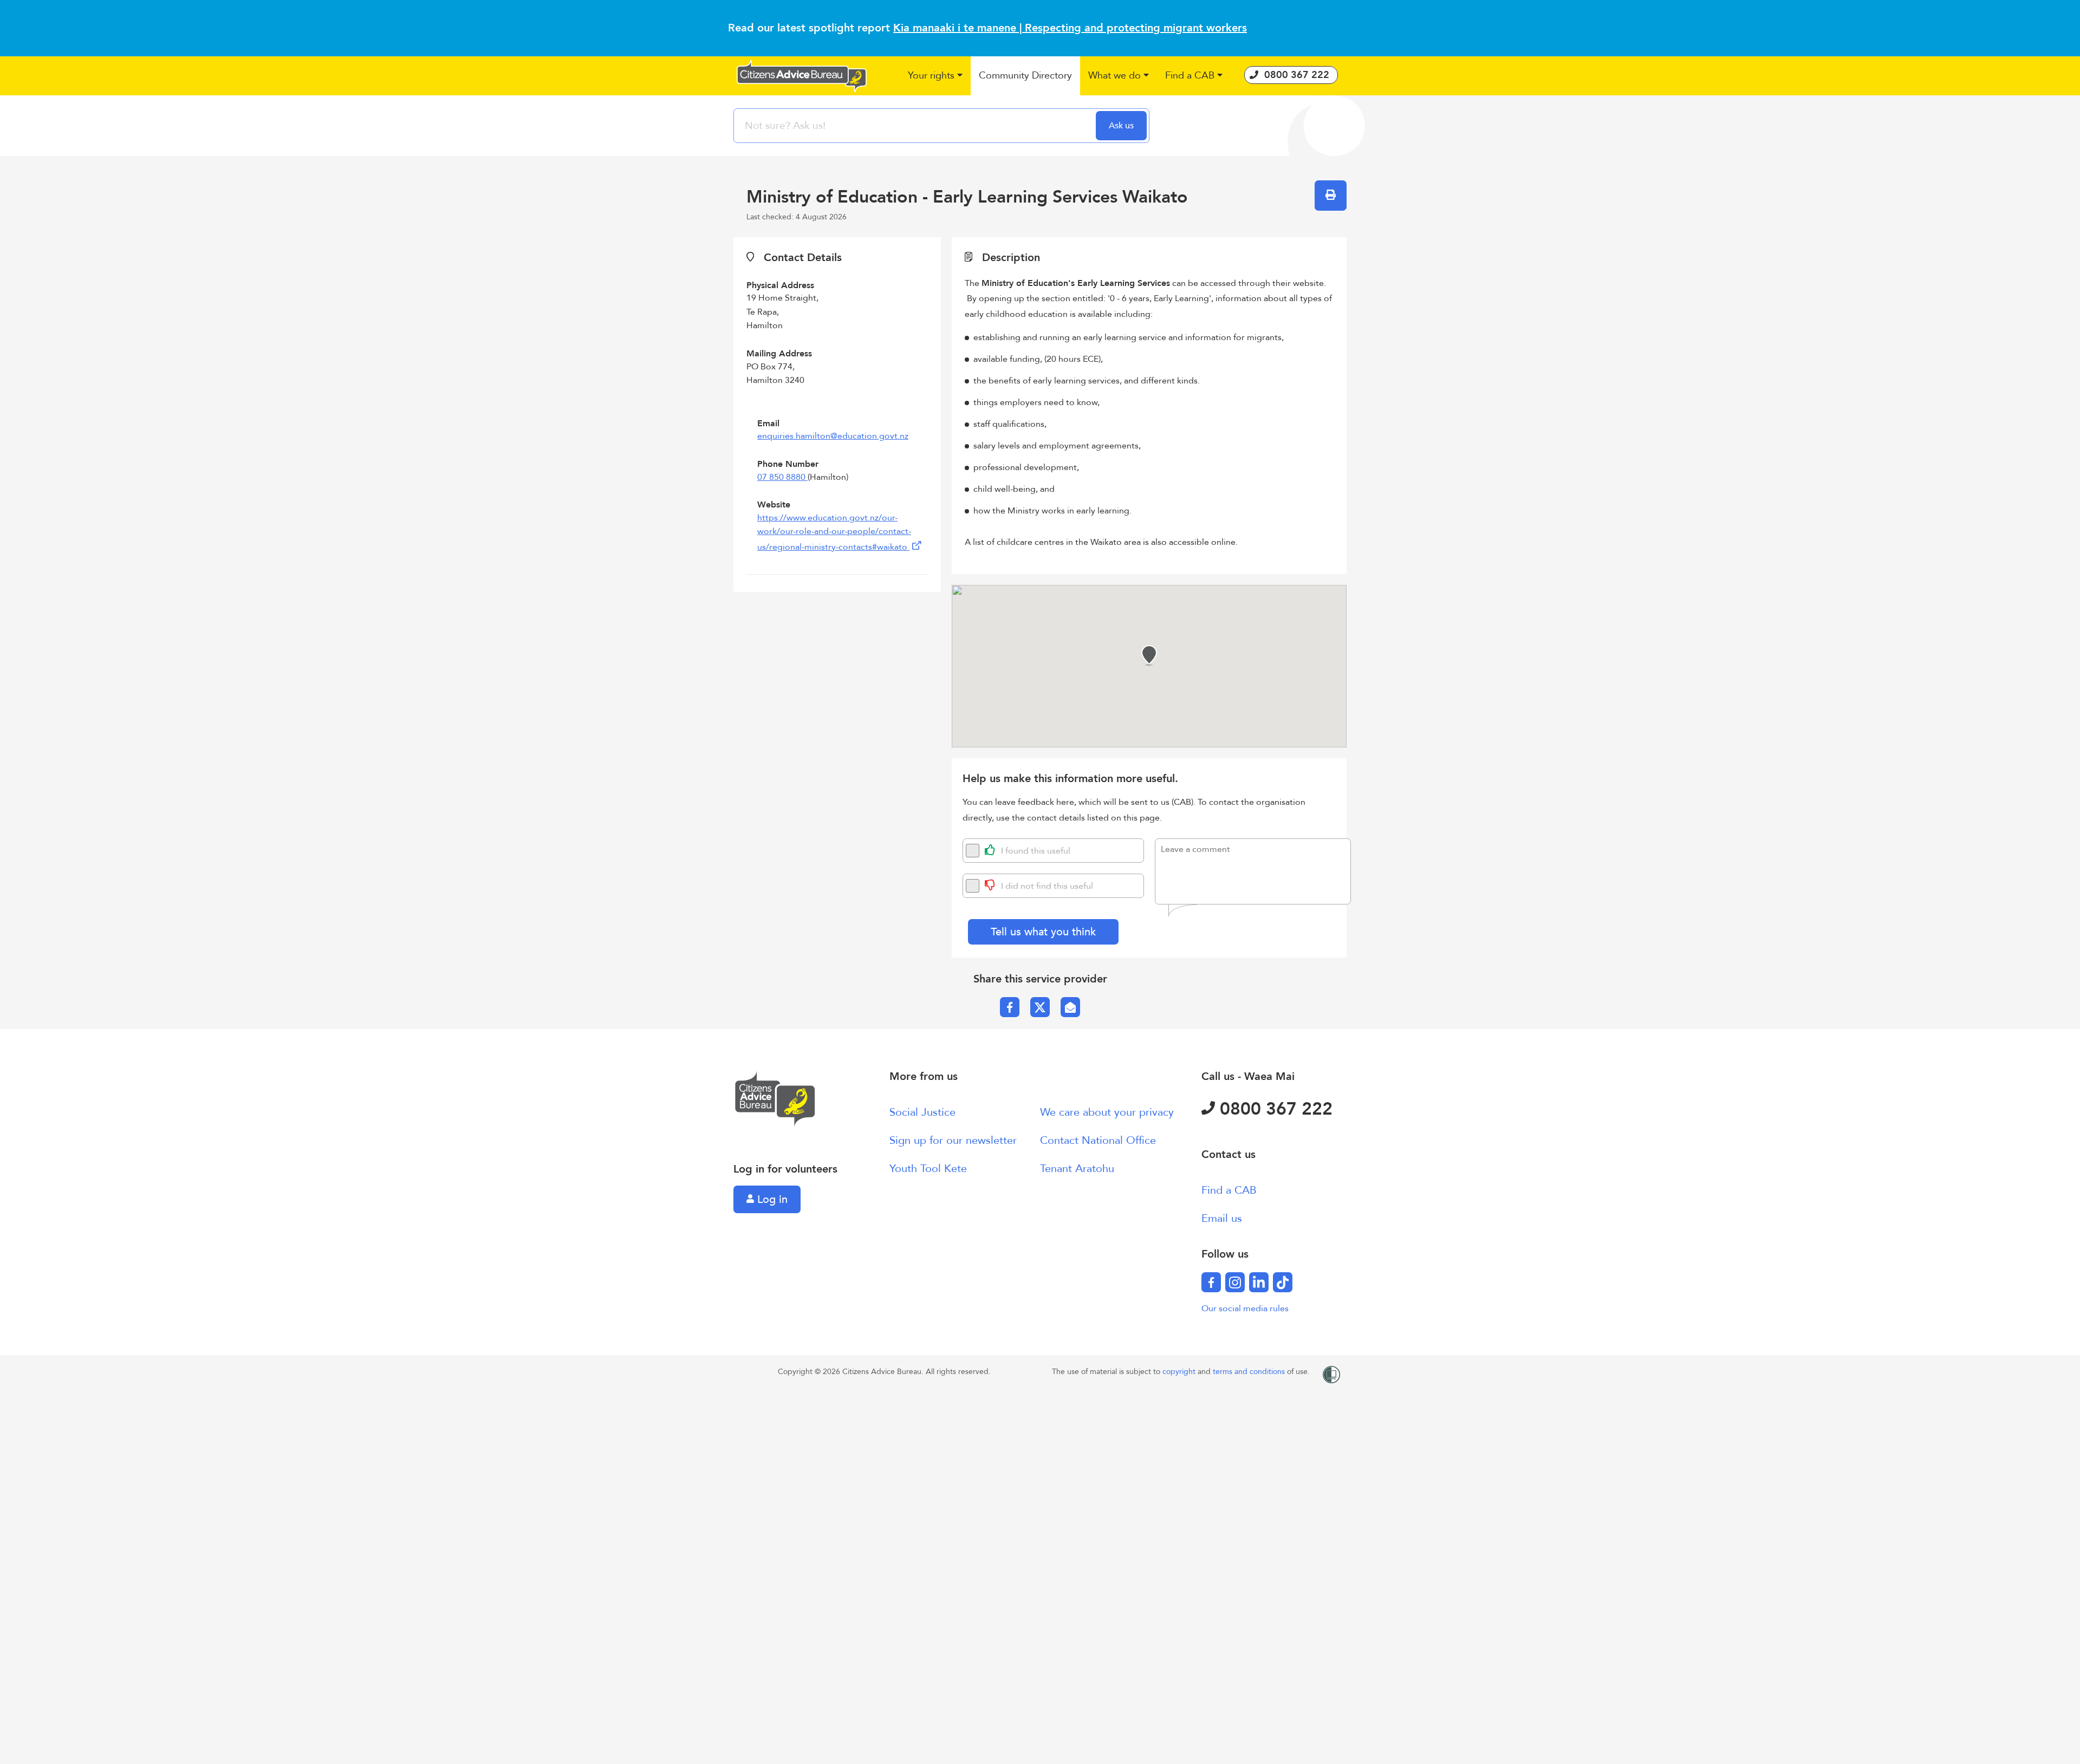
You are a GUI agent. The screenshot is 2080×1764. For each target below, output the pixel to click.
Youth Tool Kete (928, 1169)
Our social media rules (1245, 1309)
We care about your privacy (1107, 1112)
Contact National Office (1098, 1140)
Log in (771, 1199)
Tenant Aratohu (1077, 1169)
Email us (1222, 1218)
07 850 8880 (782, 477)
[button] (935, 76)
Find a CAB (1229, 1190)
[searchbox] (916, 126)
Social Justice (922, 1112)
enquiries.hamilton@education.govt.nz (833, 436)
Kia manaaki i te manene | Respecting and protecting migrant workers (1070, 28)
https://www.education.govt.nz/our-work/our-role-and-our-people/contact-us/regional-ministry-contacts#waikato (834, 532)
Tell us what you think (1043, 932)
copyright (1180, 1372)
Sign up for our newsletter (953, 1140)
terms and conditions (1250, 1372)
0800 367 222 (1274, 1109)
